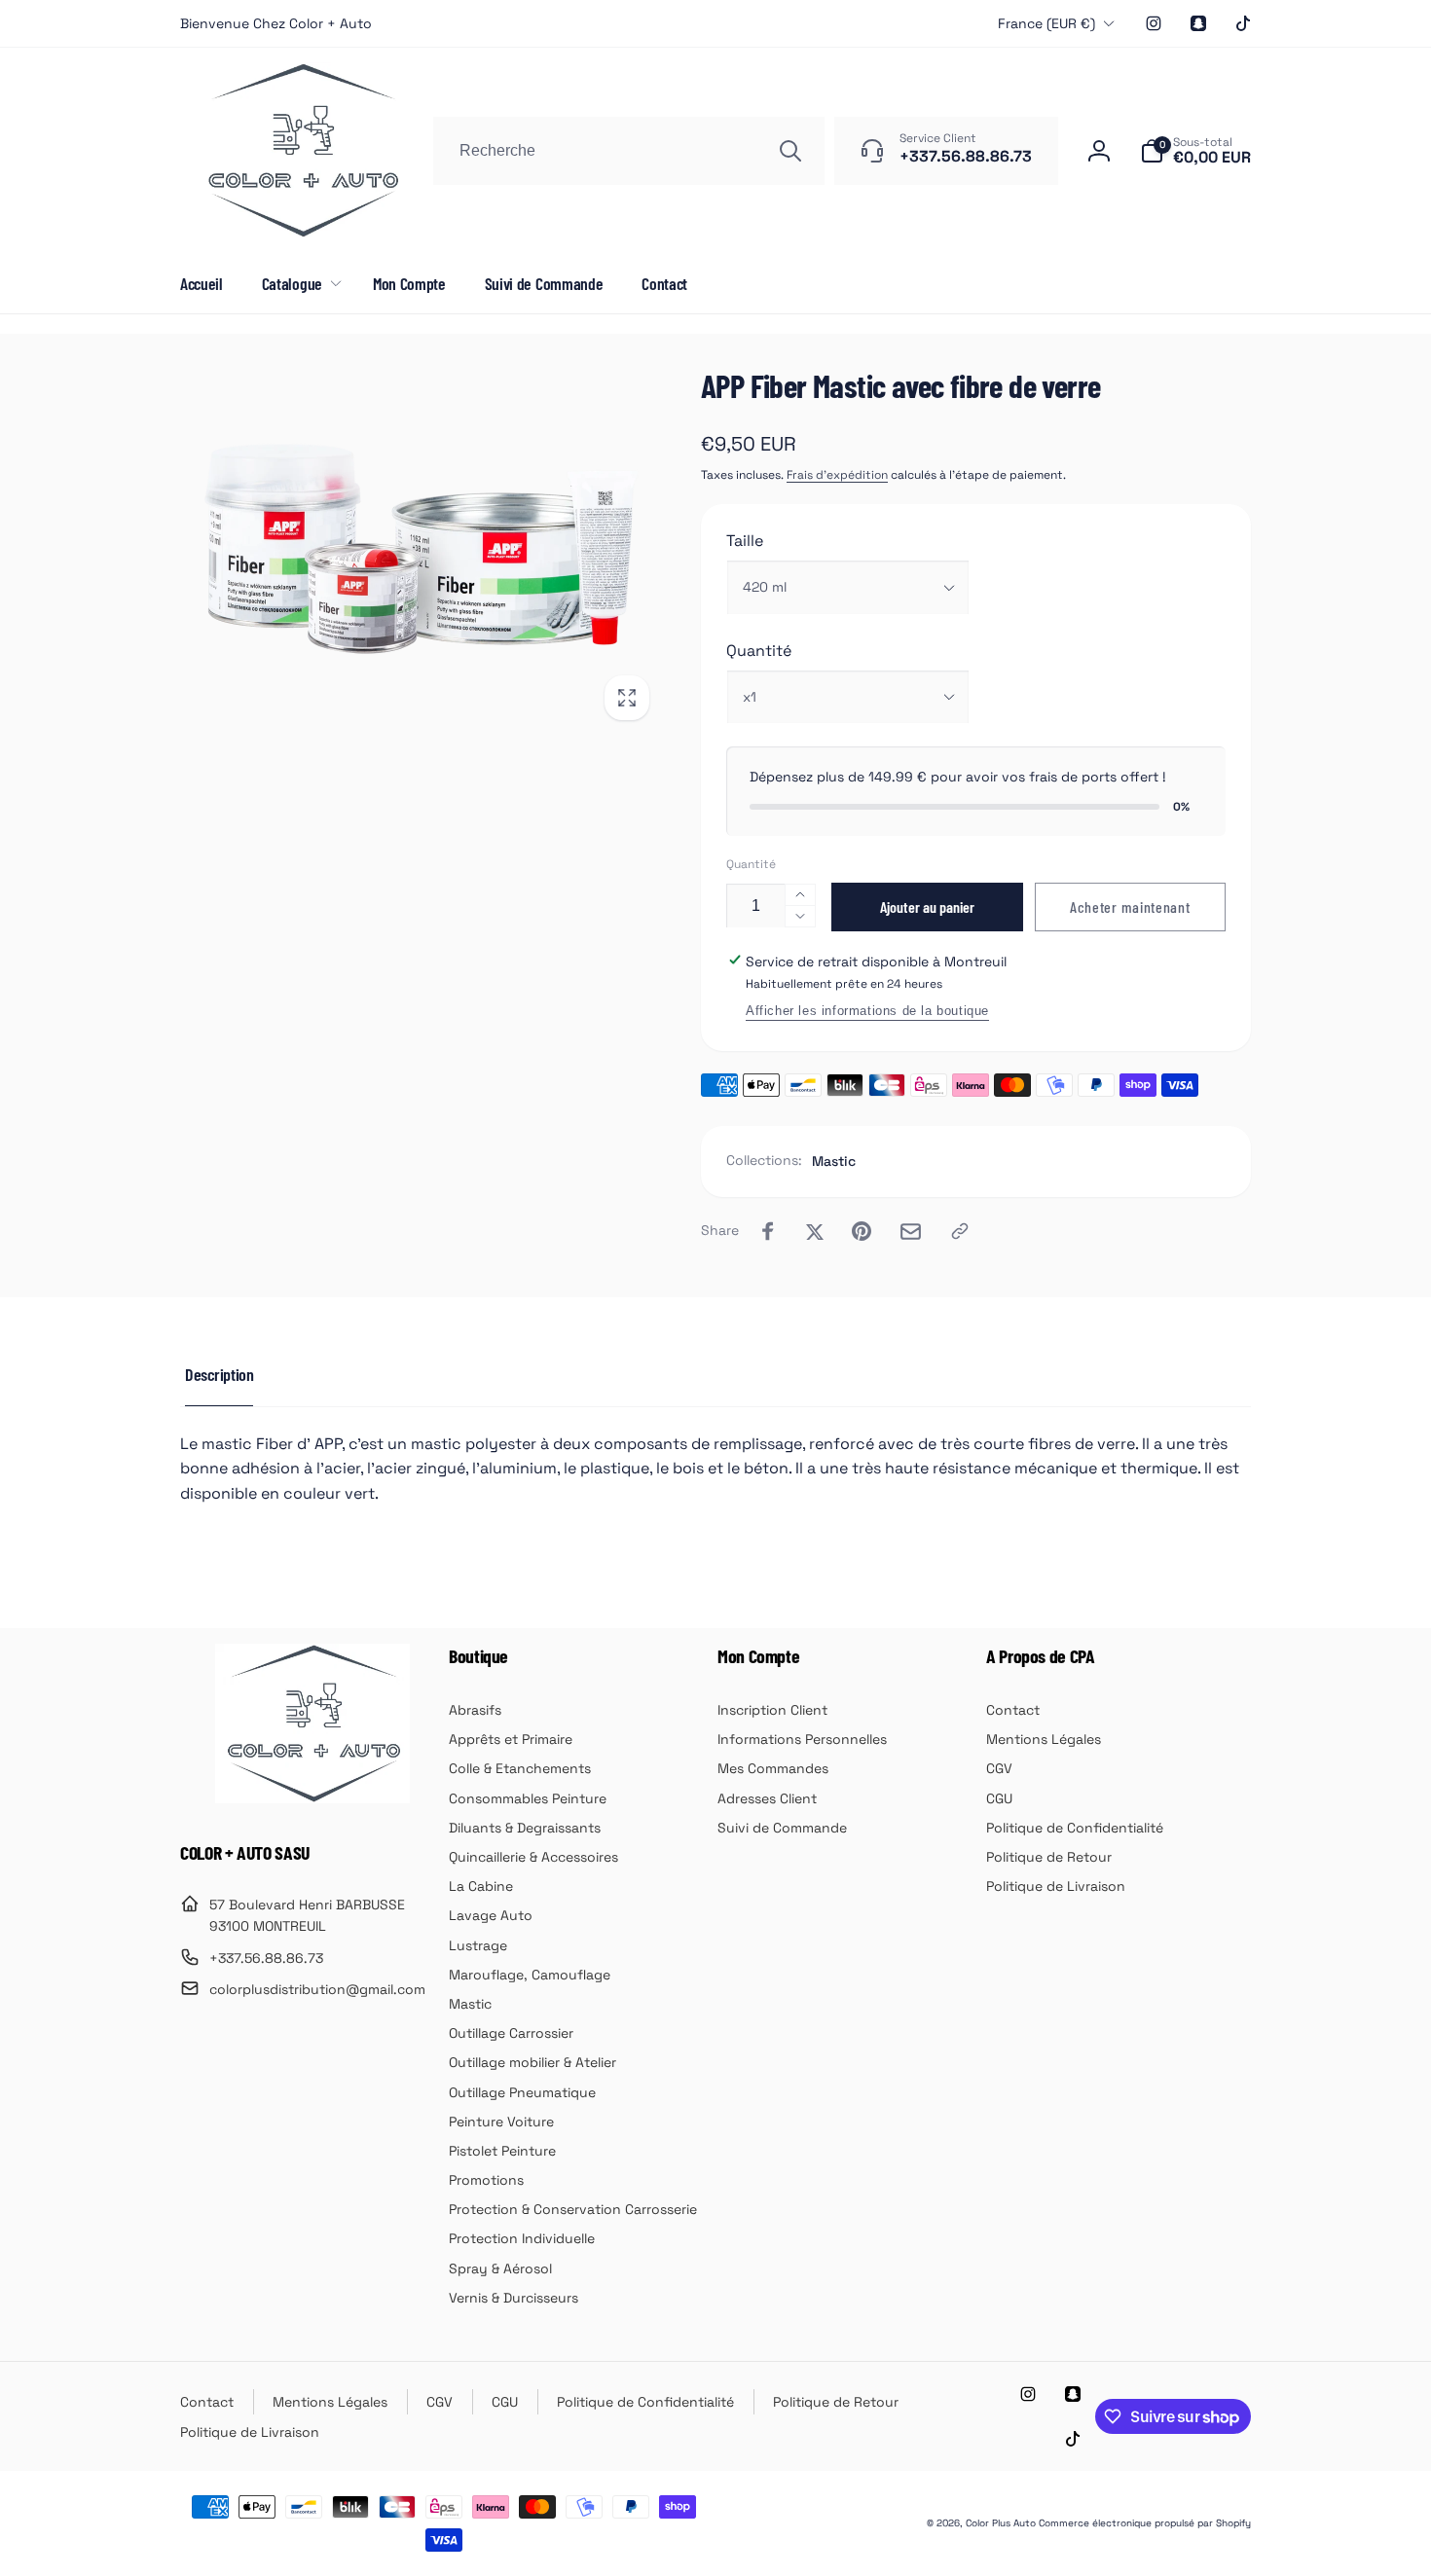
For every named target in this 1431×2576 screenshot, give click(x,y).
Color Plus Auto (1001, 2523)
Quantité (759, 651)
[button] (1195, 151)
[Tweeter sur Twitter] (815, 1231)
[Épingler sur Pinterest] (862, 1231)
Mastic (834, 1161)
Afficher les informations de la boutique (867, 1011)
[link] (276, 23)
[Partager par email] (911, 1232)
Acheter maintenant (1130, 907)
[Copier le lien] (960, 1231)
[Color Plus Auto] (312, 1798)
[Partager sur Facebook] (768, 1231)
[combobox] (629, 151)
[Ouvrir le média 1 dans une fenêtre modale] (421, 549)
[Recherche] (790, 151)
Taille (745, 541)
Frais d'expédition (837, 475)
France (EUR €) (1046, 23)
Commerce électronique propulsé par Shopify (1145, 2523)
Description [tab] (219, 1374)
